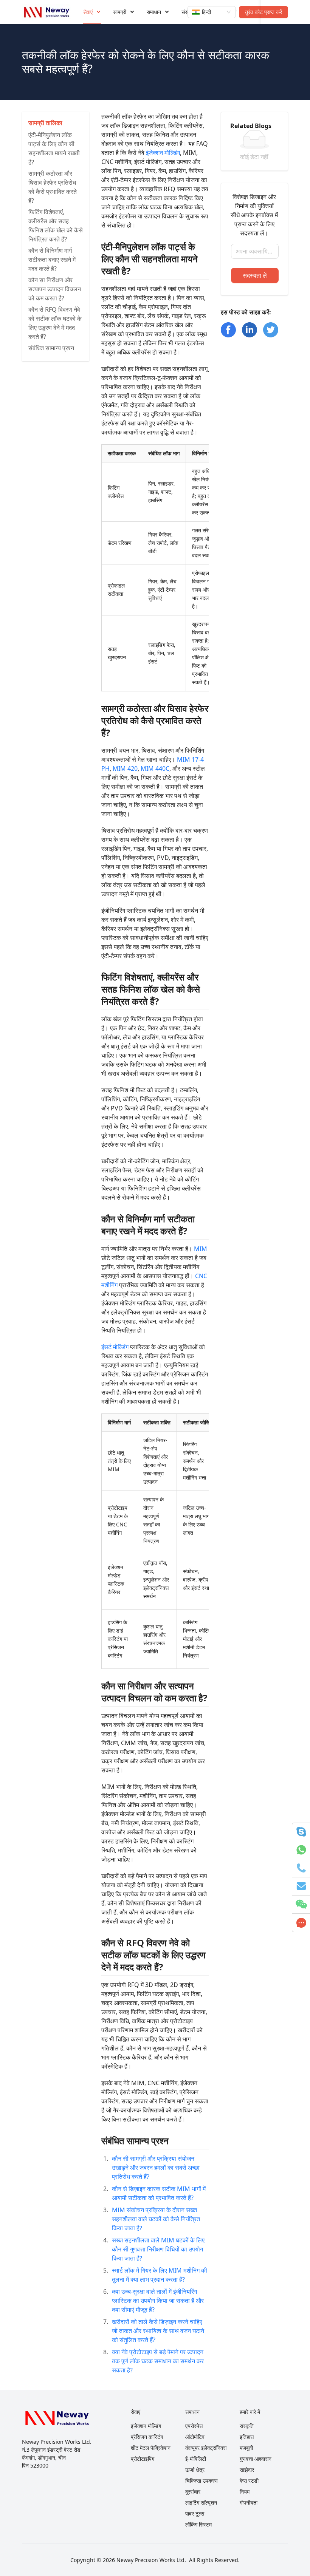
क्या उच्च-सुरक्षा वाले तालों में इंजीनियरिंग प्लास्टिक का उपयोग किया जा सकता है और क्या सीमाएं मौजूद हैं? (158, 2301)
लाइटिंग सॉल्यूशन (201, 2503)
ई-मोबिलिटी (196, 2459)
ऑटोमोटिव (195, 2437)
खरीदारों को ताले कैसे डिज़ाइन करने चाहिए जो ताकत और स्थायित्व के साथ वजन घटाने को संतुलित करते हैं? (158, 2331)
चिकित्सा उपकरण (201, 2481)
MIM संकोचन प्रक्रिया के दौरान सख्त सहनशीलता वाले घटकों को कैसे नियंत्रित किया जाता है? (156, 2219)
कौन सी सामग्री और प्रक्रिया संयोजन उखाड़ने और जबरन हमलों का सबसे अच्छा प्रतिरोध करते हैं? (156, 2168)
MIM (201, 1249)
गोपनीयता (249, 2503)
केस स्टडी (249, 2481)
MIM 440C (155, 768)
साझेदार (247, 2470)
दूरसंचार (193, 2492)
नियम (245, 2492)
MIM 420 (125, 768)
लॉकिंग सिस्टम (198, 2524)
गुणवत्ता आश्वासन (256, 2459)
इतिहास (247, 2437)
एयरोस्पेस (194, 2426)
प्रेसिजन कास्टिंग (147, 2437)
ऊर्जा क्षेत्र (195, 2470)
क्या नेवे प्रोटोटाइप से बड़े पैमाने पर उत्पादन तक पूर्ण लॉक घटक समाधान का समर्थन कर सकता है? (158, 2361)
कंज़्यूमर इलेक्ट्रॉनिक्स (206, 2448)
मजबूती (246, 2448)
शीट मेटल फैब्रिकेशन (151, 2448)
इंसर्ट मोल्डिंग (115, 1347)
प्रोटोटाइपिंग (143, 2459)
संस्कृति (247, 2426)
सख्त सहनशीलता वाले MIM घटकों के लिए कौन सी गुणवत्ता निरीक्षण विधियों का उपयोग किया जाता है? (158, 2249)
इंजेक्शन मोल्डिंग (163, 153)
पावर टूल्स (195, 2513)
